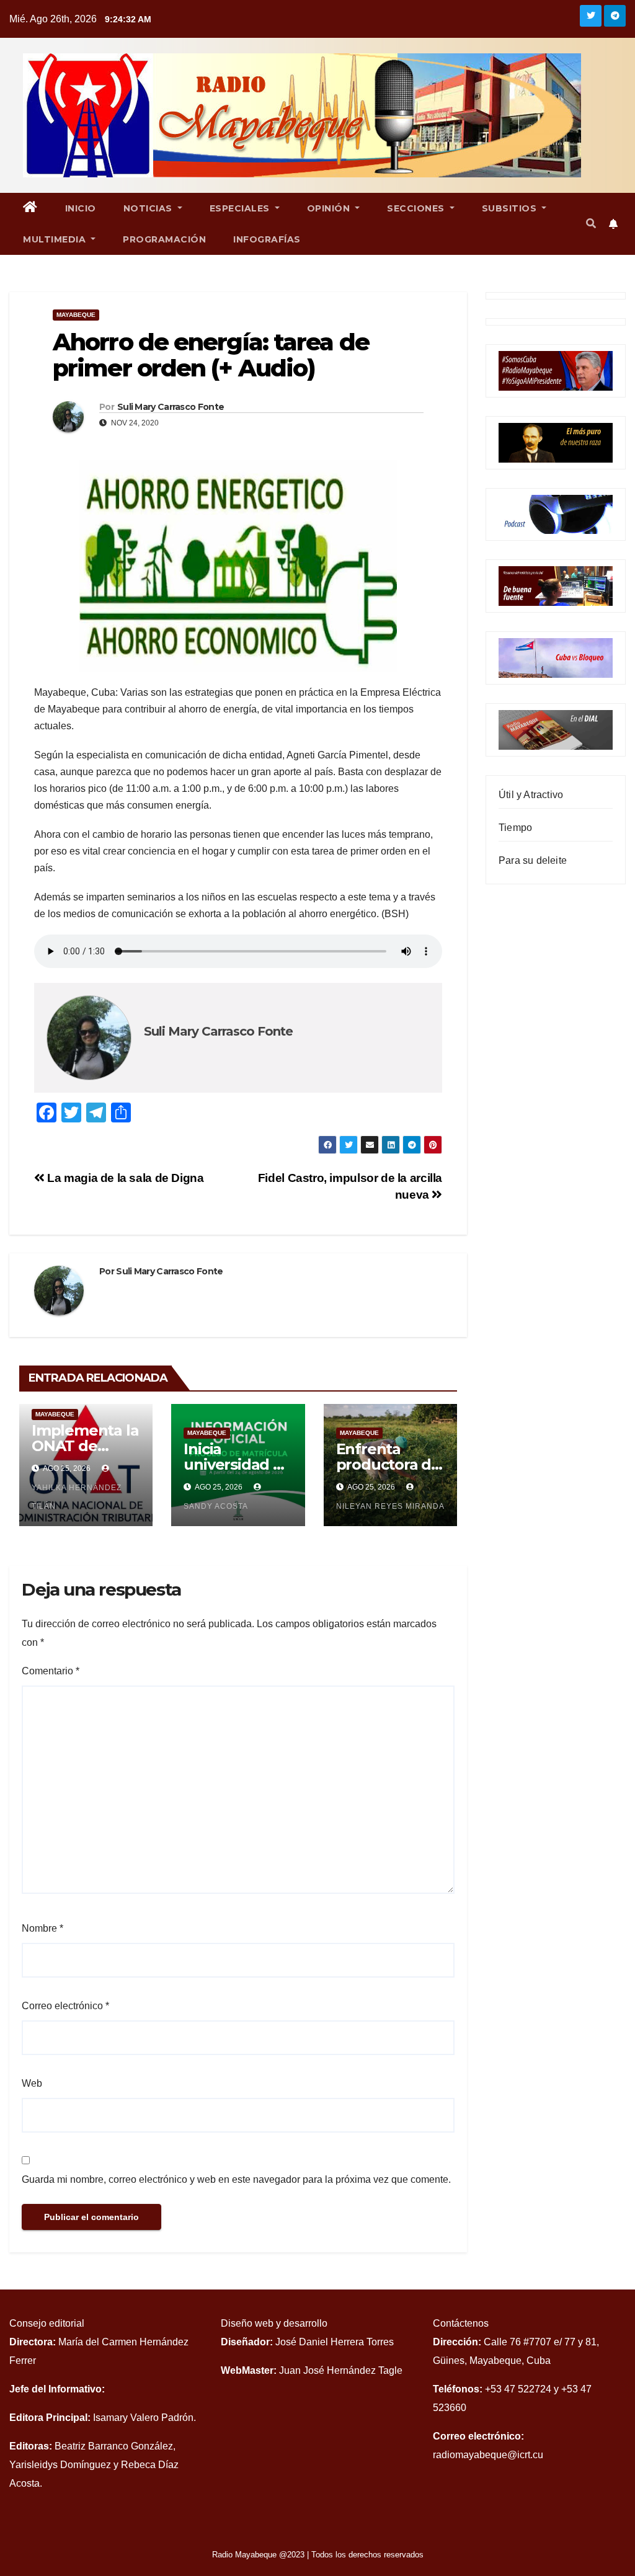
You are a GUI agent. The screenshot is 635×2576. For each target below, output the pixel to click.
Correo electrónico (65, 2006)
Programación (164, 239)
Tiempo (515, 828)
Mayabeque (76, 315)
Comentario (51, 1671)
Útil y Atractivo (531, 795)
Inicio (81, 208)
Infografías (267, 239)
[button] (591, 224)
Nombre (42, 1928)
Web (32, 2083)
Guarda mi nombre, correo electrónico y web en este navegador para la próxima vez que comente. (236, 2179)
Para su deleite (533, 860)
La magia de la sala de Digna (124, 1178)
